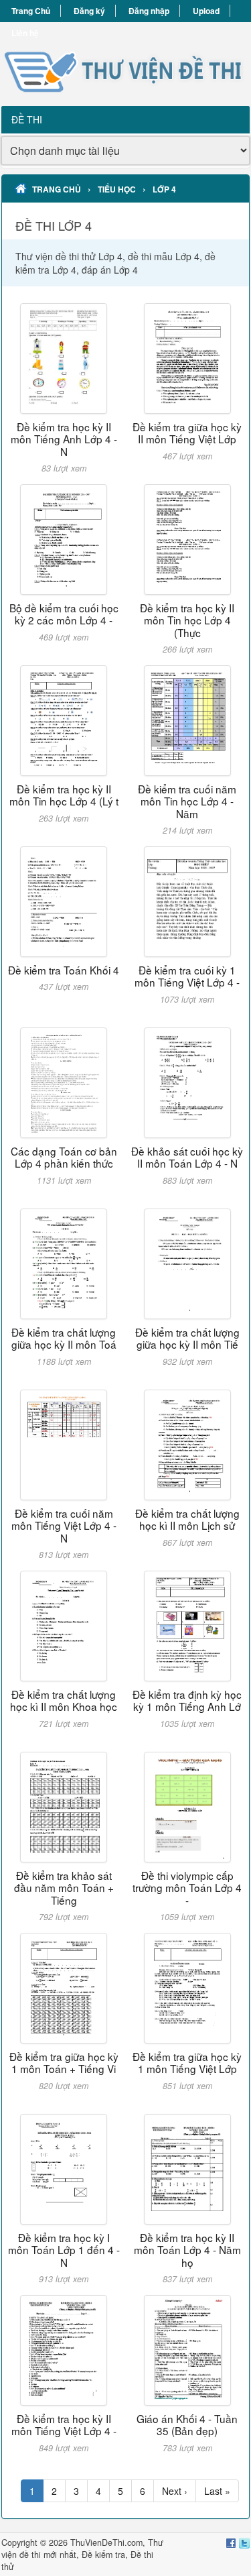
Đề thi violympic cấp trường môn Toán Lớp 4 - (187, 1888)
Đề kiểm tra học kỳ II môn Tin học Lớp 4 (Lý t (64, 795)
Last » (217, 2491)
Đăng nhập (149, 11)
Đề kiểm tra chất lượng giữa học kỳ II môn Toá (64, 1338)
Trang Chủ (31, 11)
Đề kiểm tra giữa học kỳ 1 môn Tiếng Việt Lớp (187, 2062)
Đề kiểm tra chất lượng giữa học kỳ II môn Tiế (187, 1338)
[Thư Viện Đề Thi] (125, 64)
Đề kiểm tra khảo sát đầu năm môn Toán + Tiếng (64, 1888)
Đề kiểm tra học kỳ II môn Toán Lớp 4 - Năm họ (187, 2250)
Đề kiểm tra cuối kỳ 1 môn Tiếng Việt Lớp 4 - (187, 976)
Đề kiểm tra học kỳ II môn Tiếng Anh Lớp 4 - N (64, 439)
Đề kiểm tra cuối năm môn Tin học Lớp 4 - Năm (187, 801)
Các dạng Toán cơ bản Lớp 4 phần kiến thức (64, 1157)
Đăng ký (89, 11)
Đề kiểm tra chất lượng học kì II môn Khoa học (64, 1700)
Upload (206, 11)
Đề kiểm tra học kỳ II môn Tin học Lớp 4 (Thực (187, 620)
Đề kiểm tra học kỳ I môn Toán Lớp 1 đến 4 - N (64, 2250)
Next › (175, 2491)
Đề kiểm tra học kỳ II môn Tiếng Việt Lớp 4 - (64, 2424)
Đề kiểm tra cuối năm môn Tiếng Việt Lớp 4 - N (64, 1525)
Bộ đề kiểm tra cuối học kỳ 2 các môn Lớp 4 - (64, 614)
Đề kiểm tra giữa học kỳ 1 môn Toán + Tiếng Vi (64, 2062)
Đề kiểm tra (103, 2555)
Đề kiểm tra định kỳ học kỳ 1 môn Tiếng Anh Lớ (187, 1700)
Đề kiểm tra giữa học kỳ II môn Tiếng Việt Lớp (187, 433)
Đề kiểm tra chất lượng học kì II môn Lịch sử (187, 1519)
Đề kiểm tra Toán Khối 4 (64, 970)
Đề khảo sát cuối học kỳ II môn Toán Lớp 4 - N (187, 1157)
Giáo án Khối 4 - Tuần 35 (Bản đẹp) (187, 2424)
